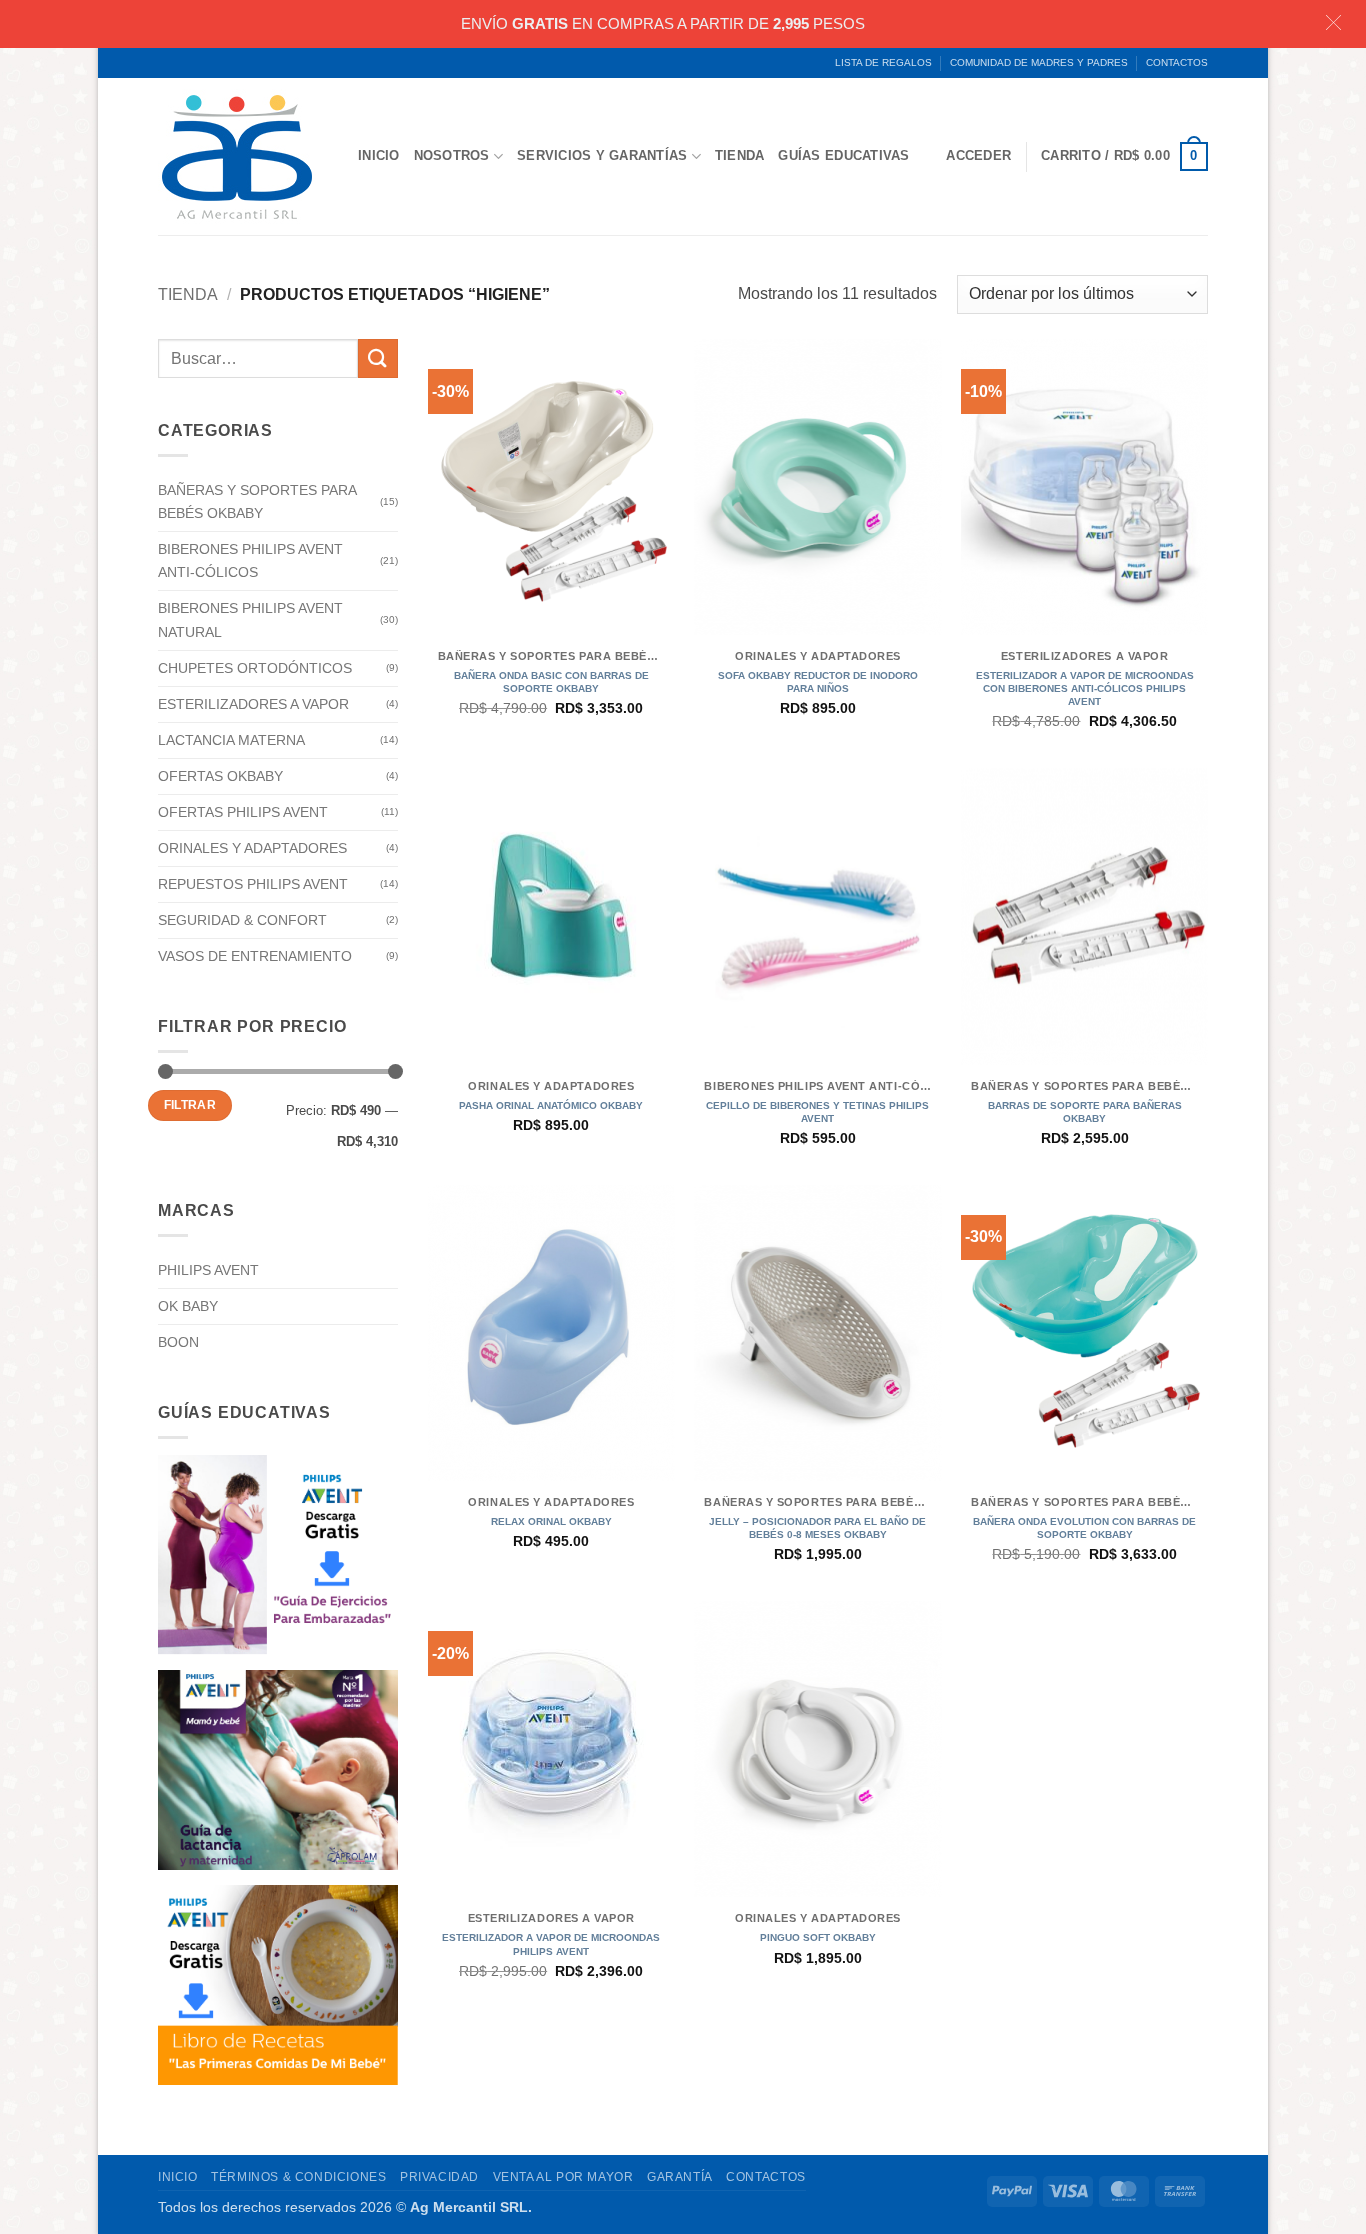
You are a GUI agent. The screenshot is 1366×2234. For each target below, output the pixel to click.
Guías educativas (843, 155)
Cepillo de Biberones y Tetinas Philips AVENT (817, 1112)
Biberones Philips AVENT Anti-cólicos (250, 560)
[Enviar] (378, 358)
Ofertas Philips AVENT (243, 812)
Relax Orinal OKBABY (551, 1521)
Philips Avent (208, 1270)
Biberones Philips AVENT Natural (250, 619)
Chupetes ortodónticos (255, 668)
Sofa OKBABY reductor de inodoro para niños (818, 682)
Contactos (1177, 62)
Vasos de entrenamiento (255, 956)
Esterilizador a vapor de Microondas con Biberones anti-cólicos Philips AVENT (1085, 688)
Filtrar (190, 1105)
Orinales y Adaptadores (252, 848)
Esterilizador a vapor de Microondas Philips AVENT (551, 1944)
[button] (1124, 157)
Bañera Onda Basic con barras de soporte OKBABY (551, 682)
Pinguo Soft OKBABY (818, 1937)
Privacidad (439, 2177)
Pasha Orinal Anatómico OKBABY (551, 1105)
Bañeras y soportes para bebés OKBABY (257, 501)
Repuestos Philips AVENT (253, 884)
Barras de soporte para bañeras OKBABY (1085, 1112)
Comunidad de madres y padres (1039, 62)
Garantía (680, 2177)
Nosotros (452, 155)
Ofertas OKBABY (220, 776)
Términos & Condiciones (298, 2177)
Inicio (379, 155)
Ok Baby (188, 1306)
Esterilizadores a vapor (253, 704)
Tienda (740, 155)
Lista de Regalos (883, 62)
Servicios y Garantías (602, 155)
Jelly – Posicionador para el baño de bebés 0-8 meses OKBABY (817, 1528)
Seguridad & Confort (242, 920)
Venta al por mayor (563, 2177)
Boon (178, 1342)
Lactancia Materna (231, 740)
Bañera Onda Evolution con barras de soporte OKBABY (1084, 1528)
